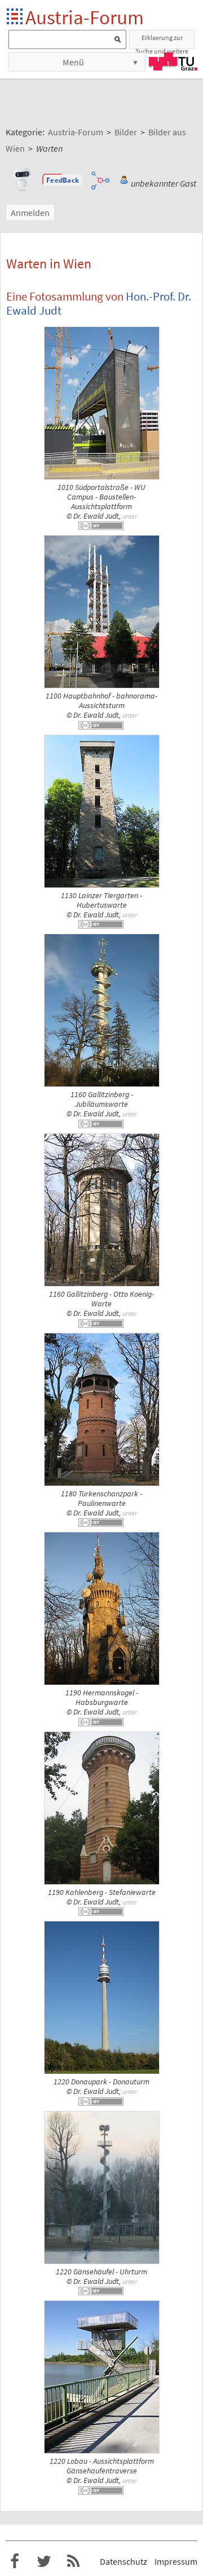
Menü (73, 62)
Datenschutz (123, 2561)
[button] (63, 180)
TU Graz (173, 61)
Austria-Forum (85, 17)
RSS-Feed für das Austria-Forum (73, 2561)
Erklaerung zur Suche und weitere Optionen (162, 41)
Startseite (16, 17)
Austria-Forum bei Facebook (15, 2561)
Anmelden (30, 213)
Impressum (176, 2561)
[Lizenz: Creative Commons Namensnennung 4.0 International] (101, 526)
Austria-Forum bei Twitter (44, 2561)
